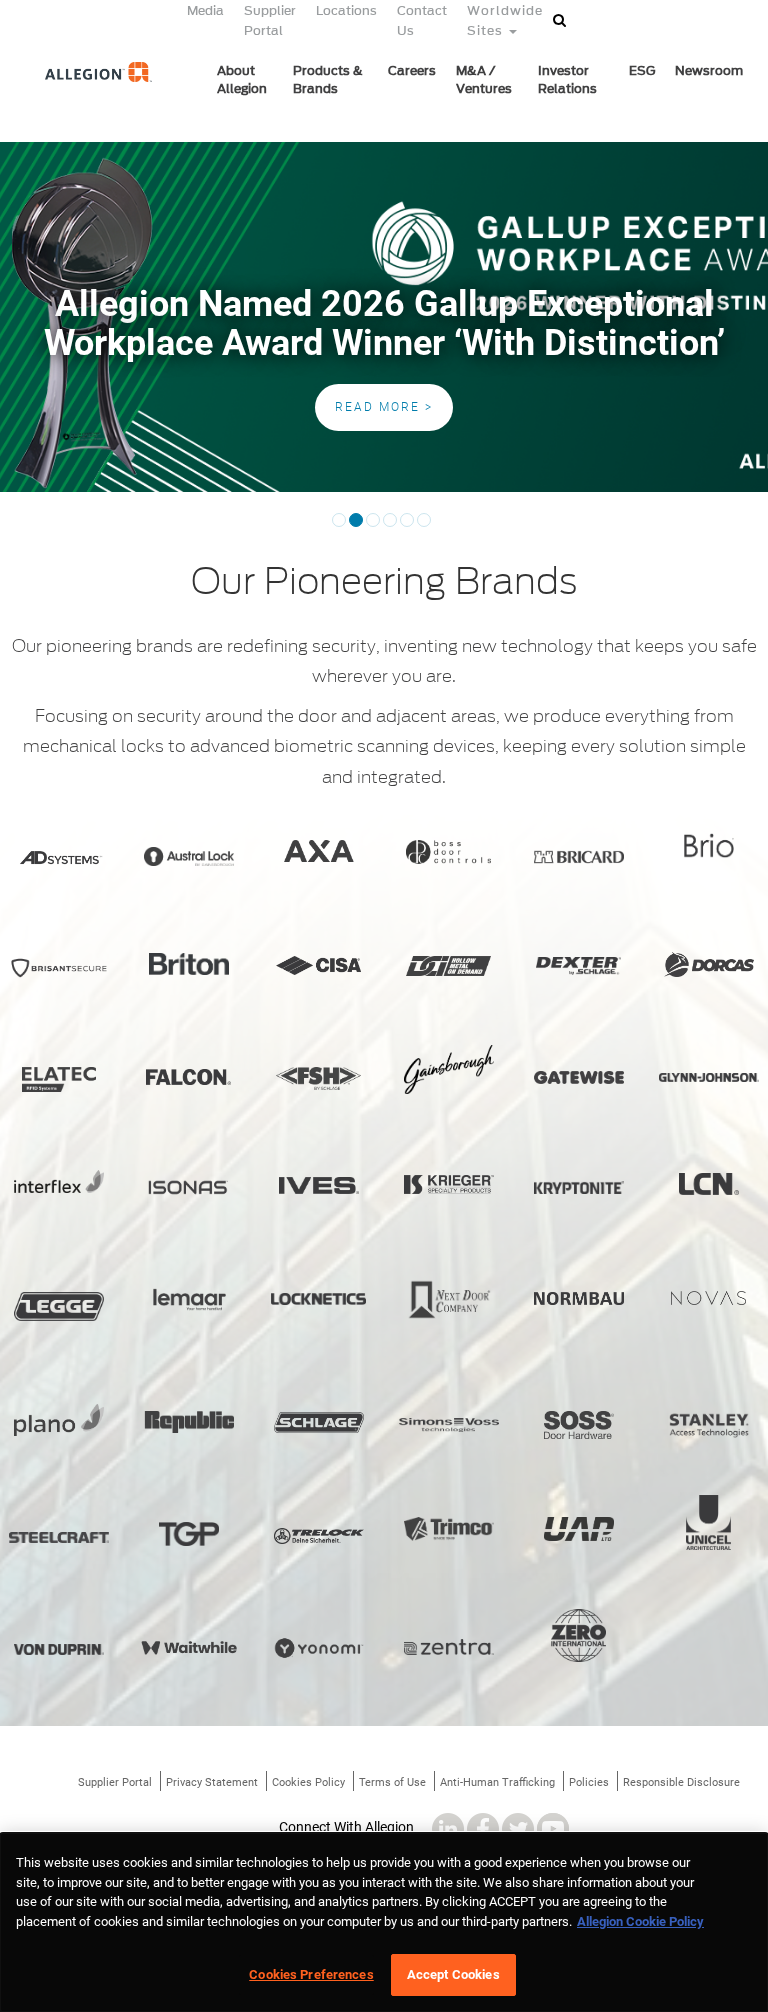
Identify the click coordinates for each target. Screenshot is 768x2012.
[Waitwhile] (189, 1647)
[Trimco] (449, 1529)
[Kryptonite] (579, 1187)
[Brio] (709, 845)
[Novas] (709, 1298)
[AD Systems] (59, 857)
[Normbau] (579, 1298)
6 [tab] (424, 526)
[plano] (59, 1420)
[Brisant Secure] (59, 968)
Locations (346, 10)
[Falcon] (189, 1077)
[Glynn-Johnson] (709, 1077)
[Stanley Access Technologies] (709, 1426)
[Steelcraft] (59, 1538)
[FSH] (319, 1078)
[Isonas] (189, 1187)
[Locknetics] (319, 1299)
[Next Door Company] (449, 1300)
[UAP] (579, 1529)
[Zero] (579, 1635)
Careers (412, 70)
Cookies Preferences (311, 1974)
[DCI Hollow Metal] (449, 966)
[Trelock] (319, 1536)
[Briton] (189, 964)
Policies (589, 1782)
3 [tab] (373, 526)
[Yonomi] (319, 1648)
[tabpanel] (384, 317)
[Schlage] (319, 1423)
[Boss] (449, 852)
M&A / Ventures (484, 79)
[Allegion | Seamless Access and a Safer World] (86, 107)
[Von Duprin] (59, 1649)
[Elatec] (59, 1079)
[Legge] (59, 1306)
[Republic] (189, 1422)
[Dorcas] (709, 964)
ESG (642, 70)
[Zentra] (449, 1647)
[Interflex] (59, 1181)
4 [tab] (390, 526)
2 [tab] (356, 526)
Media (205, 10)
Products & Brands (328, 79)
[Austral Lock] (189, 856)
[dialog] (384, 1922)
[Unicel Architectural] (709, 1523)
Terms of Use (392, 1782)
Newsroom (709, 70)
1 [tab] (339, 526)
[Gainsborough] (449, 1069)
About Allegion (242, 79)
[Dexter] (579, 965)
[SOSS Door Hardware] (579, 1425)
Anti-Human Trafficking (497, 1782)
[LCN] (709, 1184)
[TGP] (189, 1534)
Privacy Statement (212, 1782)
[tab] (454, 512)
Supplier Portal (115, 1782)
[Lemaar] (189, 1299)
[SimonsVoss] (449, 1425)
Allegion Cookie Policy (640, 1921)
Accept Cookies (453, 1974)
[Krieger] (449, 1184)
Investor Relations (567, 79)
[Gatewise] (579, 1077)
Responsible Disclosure (681, 1782)
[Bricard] (579, 857)
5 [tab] (407, 526)
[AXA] (319, 851)
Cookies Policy (308, 1782)
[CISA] (319, 965)
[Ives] (319, 1185)
